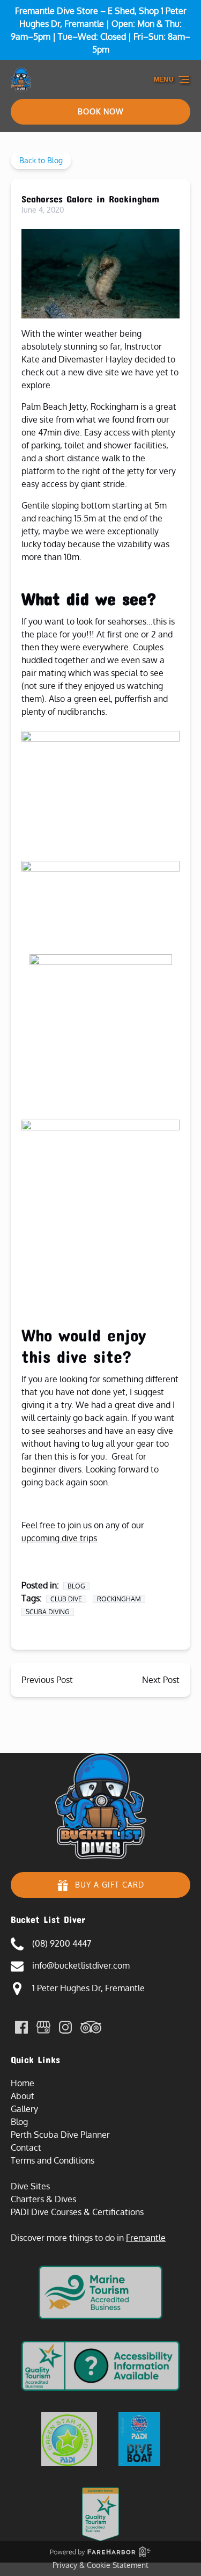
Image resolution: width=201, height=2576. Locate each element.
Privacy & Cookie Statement (100, 2565)
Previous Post (47, 1680)
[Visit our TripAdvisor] (91, 2027)
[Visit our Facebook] (21, 2027)
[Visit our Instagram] (65, 2027)
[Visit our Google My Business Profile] (43, 2027)
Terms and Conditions (53, 2160)
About (23, 2096)
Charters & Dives (43, 2199)
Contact (26, 2147)
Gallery (24, 2109)
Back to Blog (41, 160)
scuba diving (48, 1612)
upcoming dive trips (59, 1538)
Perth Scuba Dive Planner (60, 2135)
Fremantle (146, 2238)
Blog (76, 1586)
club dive (66, 1599)
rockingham (119, 1599)
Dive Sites (30, 2186)
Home (23, 2083)
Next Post (161, 1680)
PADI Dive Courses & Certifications (77, 2212)
